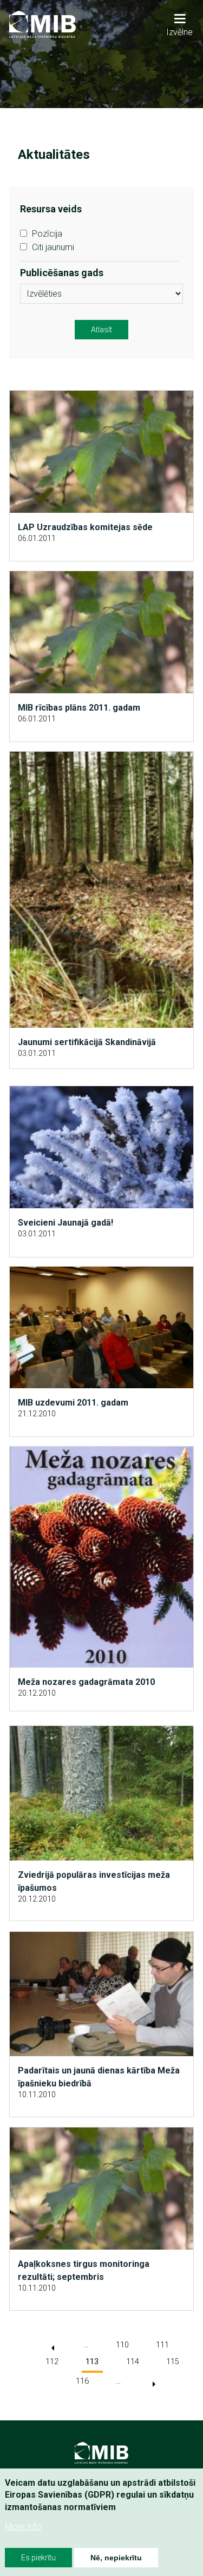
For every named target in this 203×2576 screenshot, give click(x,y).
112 (52, 2362)
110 (122, 2345)
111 (162, 2345)
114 (133, 2362)
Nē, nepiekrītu (116, 2558)
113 (92, 2362)
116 (82, 2381)
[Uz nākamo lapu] (154, 2384)
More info (23, 2527)
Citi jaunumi (53, 247)
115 (173, 2362)
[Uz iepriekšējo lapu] (53, 2348)
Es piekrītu (38, 2558)
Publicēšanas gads (62, 273)
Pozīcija (47, 234)
